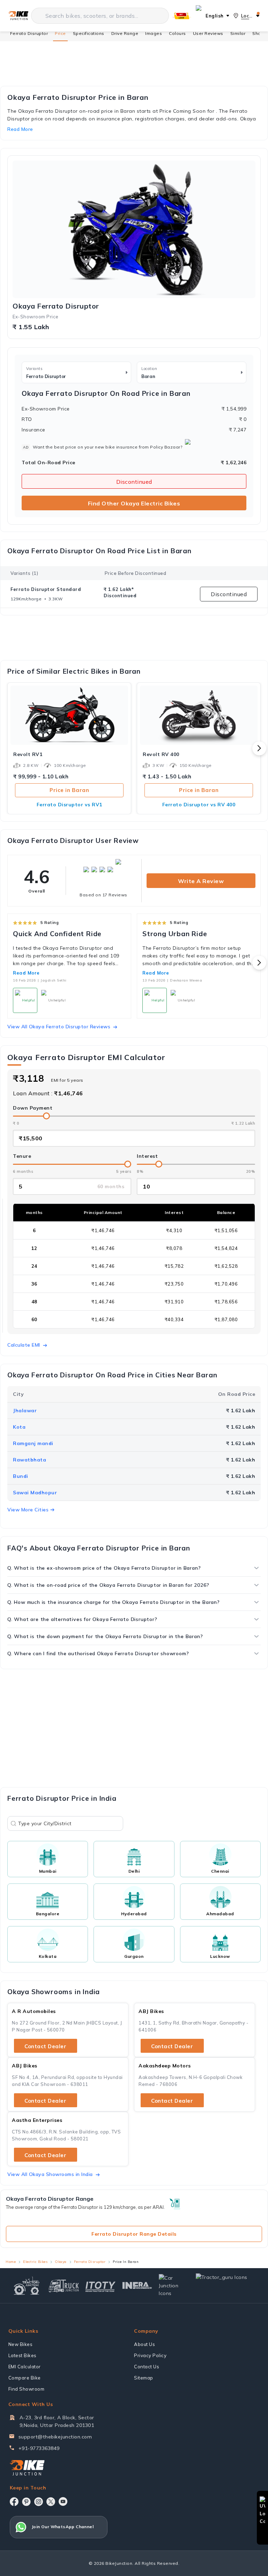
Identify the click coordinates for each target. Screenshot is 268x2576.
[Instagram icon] (39, 2502)
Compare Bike (25, 2378)
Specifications (89, 33)
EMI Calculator (25, 2367)
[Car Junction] (174, 2286)
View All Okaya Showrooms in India (50, 2174)
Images (154, 33)
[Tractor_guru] (226, 2286)
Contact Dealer (45, 2046)
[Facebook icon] (14, 2502)
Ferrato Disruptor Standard (46, 589)
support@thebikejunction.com (55, 2437)
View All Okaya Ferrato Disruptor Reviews (59, 1027)
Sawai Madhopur (35, 1493)
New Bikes (21, 2344)
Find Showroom (27, 2389)
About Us (144, 2344)
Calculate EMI (24, 1345)
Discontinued (134, 482)
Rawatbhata (29, 1460)
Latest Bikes (23, 2355)
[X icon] (51, 2502)
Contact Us (147, 2367)
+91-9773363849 (39, 2448)
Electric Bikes (35, 2262)
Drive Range (125, 33)
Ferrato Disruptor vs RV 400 (199, 805)
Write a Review (201, 881)
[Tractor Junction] (27, 2286)
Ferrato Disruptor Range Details (134, 2234)
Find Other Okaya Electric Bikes (134, 503)
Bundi (21, 1476)
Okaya (61, 2262)
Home (11, 2262)
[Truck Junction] (64, 2286)
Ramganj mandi (33, 1443)
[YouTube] (63, 2501)
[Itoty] (100, 2286)
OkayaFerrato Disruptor (56, 306)
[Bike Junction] (18, 16)
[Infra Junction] (137, 2286)
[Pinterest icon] (26, 2502)
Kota (19, 1427)
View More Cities (28, 1510)
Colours (177, 33)
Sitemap (144, 2378)
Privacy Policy (150, 2355)
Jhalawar (25, 1411)
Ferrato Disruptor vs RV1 (69, 805)
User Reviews (208, 33)
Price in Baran (69, 790)
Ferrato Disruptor (29, 33)
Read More (26, 973)
